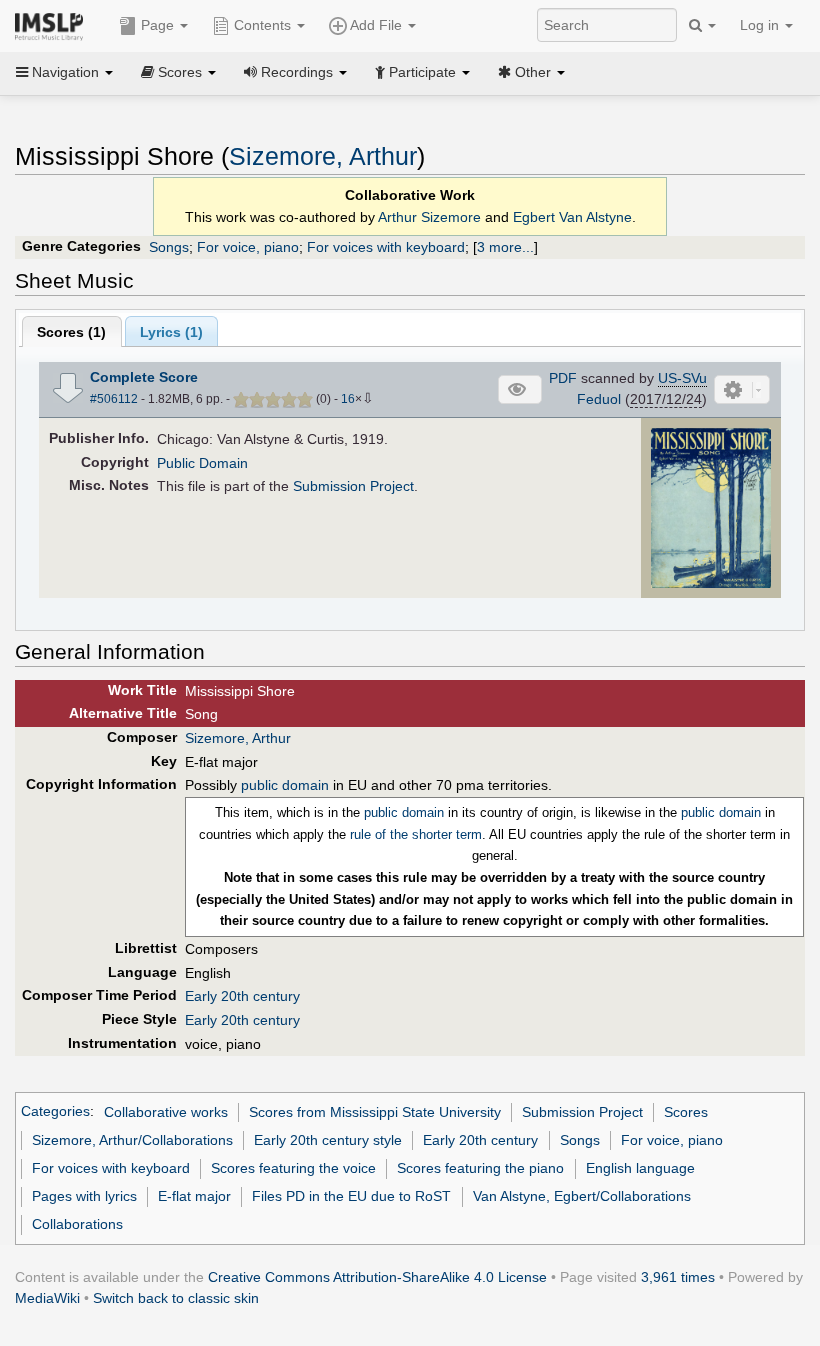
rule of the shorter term (416, 834)
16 (348, 399)
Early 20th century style (328, 1140)
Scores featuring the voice (293, 1168)
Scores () (71, 332)
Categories (55, 1112)
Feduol (599, 399)
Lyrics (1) (171, 332)
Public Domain (202, 463)
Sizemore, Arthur (323, 156)
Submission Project (353, 486)
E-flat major (194, 1196)
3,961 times (678, 1277)
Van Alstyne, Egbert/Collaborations (582, 1196)
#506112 (114, 399)
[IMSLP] (53, 25)
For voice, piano (248, 247)
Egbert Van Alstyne (572, 217)
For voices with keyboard (386, 247)
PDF (563, 378)
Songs (169, 247)
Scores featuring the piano (480, 1168)
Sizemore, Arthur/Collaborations (132, 1140)
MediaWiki (47, 1298)
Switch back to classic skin (176, 1298)
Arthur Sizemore (429, 217)
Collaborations (77, 1224)
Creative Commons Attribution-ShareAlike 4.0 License (377, 1277)
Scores (686, 1112)
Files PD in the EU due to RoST (351, 1196)
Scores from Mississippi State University (375, 1112)
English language (640, 1168)
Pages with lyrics (84, 1196)
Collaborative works (166, 1112)
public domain (285, 785)
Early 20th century (242, 996)
